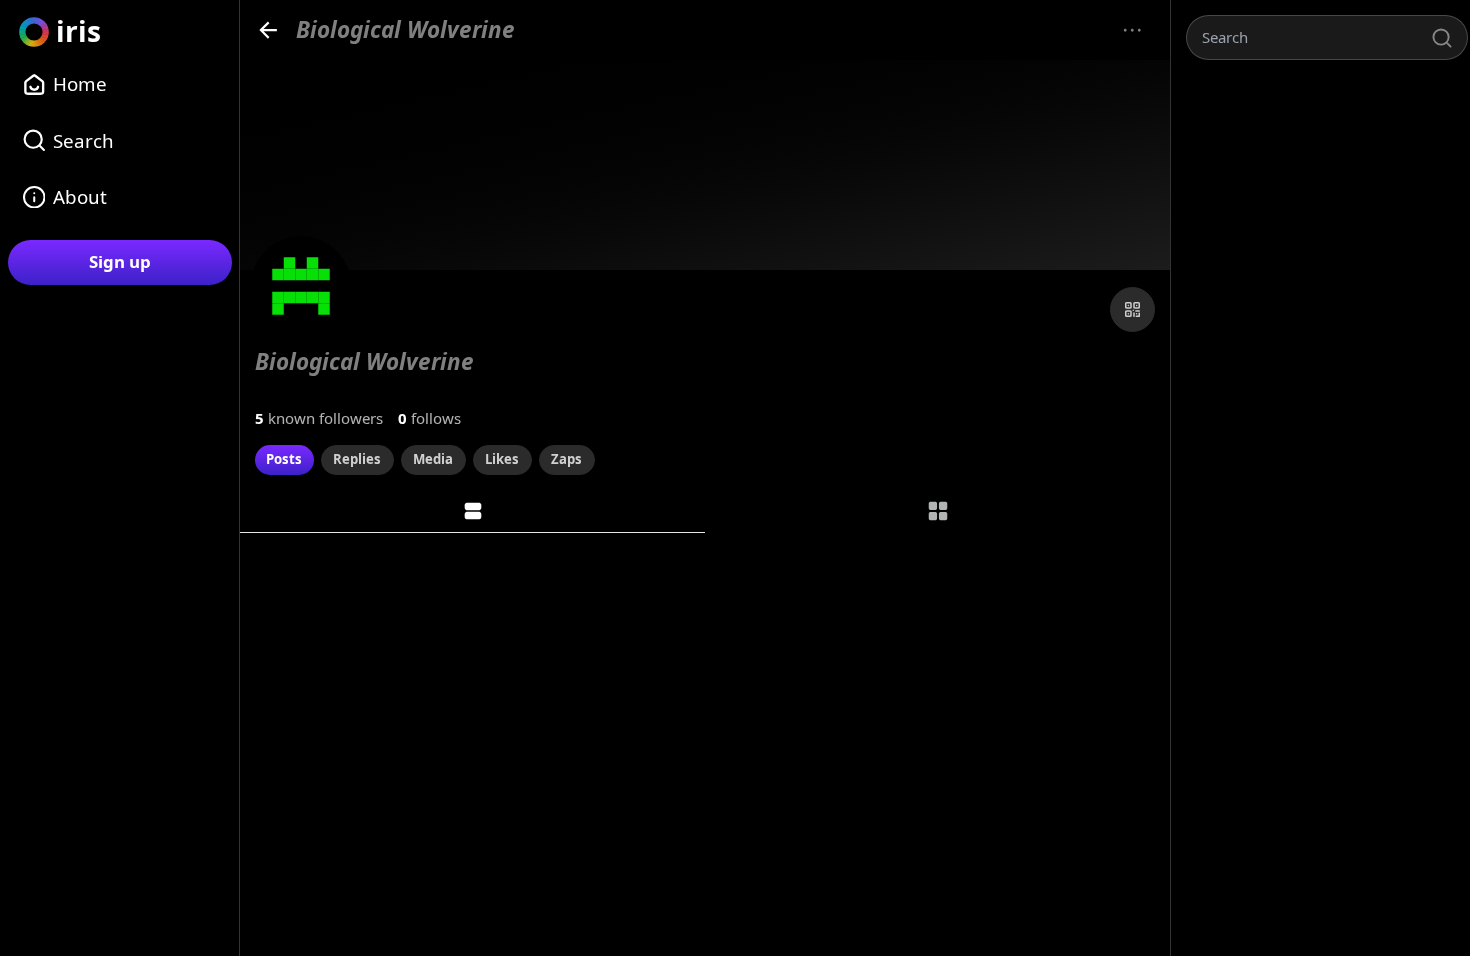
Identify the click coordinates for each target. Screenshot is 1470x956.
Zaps (566, 459)
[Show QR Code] (1132, 309)
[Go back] (268, 29)
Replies (357, 459)
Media (433, 459)
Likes (502, 459)
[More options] (1132, 30)
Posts (284, 459)
